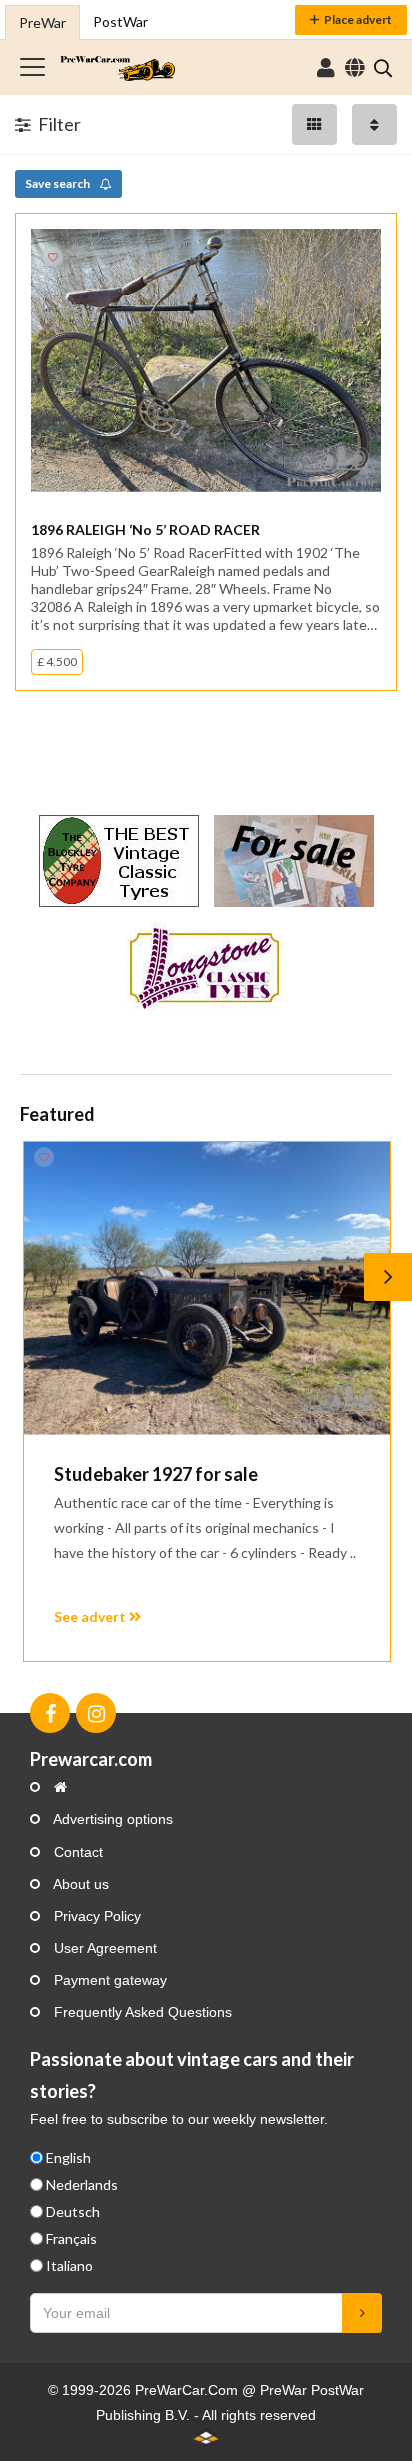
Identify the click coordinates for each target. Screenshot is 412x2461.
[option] (206, 1401)
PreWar (42, 22)
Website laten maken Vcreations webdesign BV (206, 2437)
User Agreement (103, 1948)
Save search (58, 183)
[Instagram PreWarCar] (96, 1713)
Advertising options (111, 1819)
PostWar (120, 21)
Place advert (358, 19)
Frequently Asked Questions (141, 2012)
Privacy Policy (95, 1916)
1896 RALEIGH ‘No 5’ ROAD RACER (145, 529)
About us (79, 1884)
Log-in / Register (326, 68)
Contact (76, 1852)
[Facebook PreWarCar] (50, 1713)
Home (117, 67)
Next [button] (388, 1277)
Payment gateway (108, 1980)
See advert (91, 1616)
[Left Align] (314, 124)
